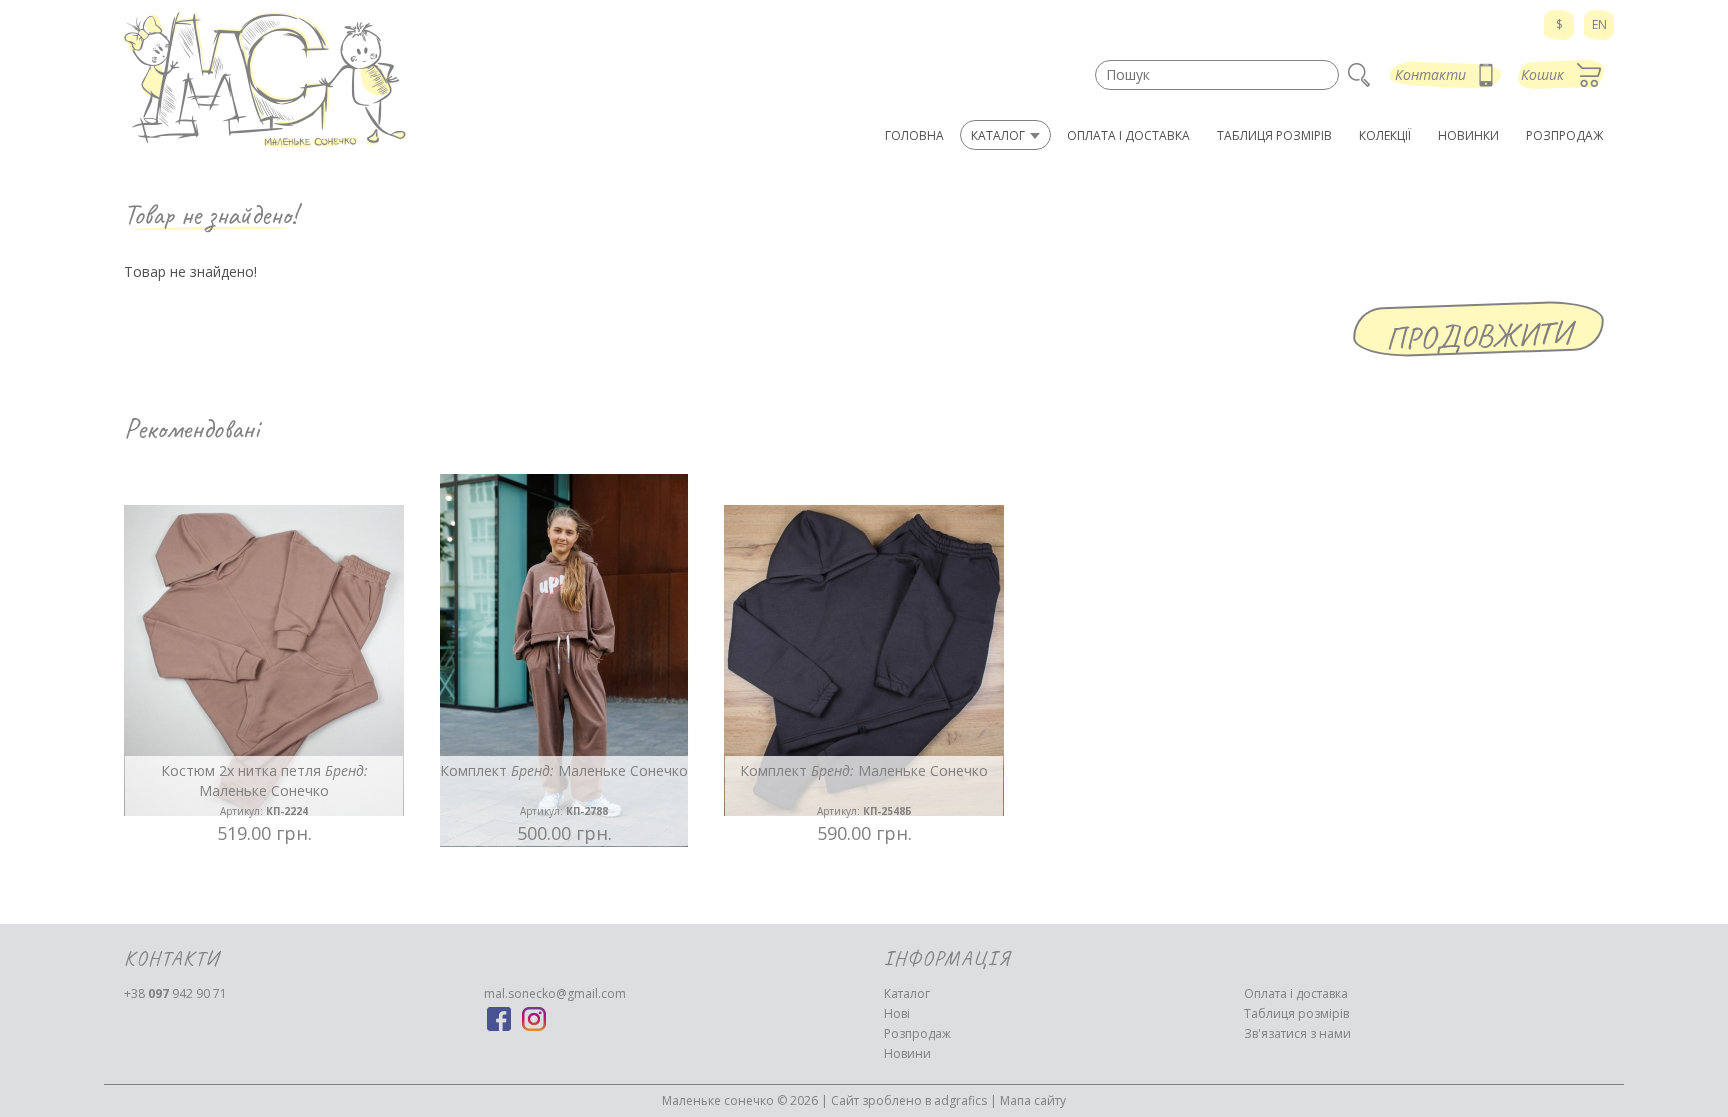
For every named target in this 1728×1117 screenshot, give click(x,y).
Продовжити (1479, 335)
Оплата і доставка (1296, 993)
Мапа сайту (1033, 1100)
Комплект (564, 789)
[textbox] (1217, 75)
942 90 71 (175, 993)
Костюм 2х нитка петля (264, 789)
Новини (907, 1053)
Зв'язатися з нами (1297, 1033)
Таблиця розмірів (1296, 1013)
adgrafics (960, 1100)
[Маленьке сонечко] (264, 80)
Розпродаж (917, 1033)
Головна (914, 135)
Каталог (907, 993)
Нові (897, 1013)
